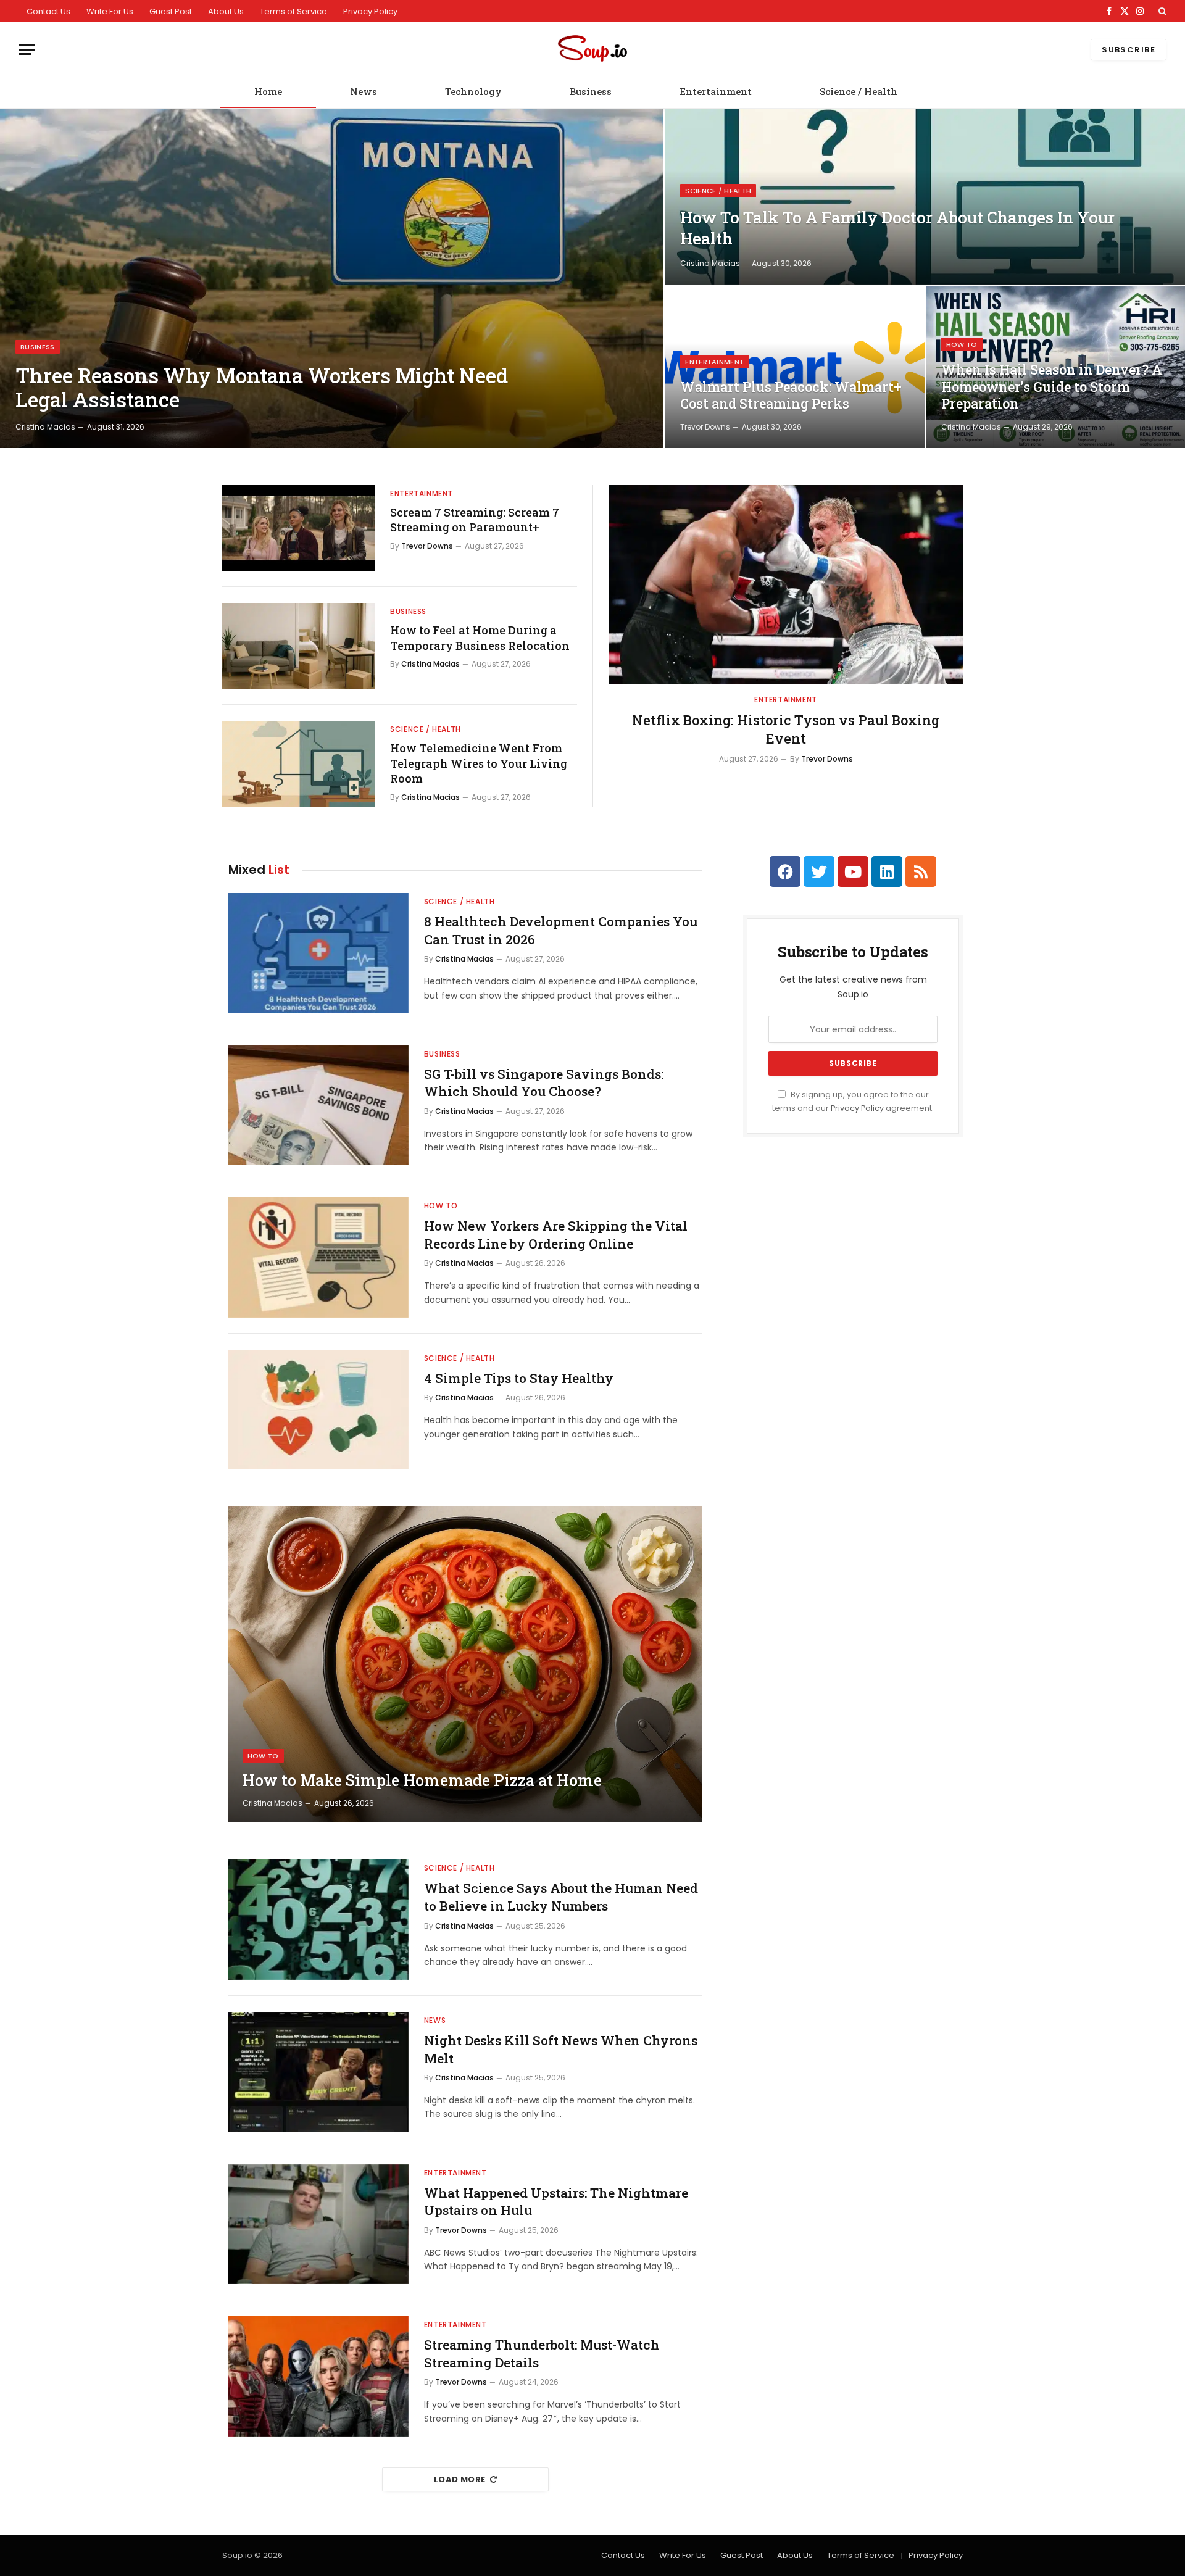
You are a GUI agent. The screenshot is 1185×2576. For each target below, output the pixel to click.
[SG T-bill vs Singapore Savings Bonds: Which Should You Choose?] (318, 1106)
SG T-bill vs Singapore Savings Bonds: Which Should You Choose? (544, 1083)
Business (591, 91)
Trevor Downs (705, 427)
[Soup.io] (592, 50)
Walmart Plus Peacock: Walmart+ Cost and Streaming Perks (791, 395)
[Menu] (27, 50)
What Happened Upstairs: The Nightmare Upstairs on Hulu (556, 2202)
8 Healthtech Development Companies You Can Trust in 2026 (561, 930)
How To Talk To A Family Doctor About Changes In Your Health (897, 228)
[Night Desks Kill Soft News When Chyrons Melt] (318, 2072)
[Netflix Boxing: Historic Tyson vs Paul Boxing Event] (786, 585)
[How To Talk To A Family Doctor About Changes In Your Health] (925, 197)
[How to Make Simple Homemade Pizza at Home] (465, 1664)
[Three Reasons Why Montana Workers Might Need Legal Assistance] (332, 278)
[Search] (1161, 11)
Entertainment (716, 91)
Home (268, 91)
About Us (226, 11)
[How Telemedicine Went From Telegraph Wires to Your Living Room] (298, 764)
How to (962, 344)
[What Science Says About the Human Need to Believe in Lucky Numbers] (318, 1920)
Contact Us (48, 11)
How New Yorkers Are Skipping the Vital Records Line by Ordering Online (556, 1235)
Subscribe (1129, 50)
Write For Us (110, 11)
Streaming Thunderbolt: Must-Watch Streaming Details (542, 2354)
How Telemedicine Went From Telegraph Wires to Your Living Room (479, 763)
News (364, 91)
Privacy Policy (370, 11)
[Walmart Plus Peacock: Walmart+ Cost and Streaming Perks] (794, 367)
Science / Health (859, 91)
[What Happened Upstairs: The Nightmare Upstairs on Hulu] (318, 2225)
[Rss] (921, 871)
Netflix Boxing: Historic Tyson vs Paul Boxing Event (786, 729)
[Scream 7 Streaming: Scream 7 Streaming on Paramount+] (298, 528)
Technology (473, 91)
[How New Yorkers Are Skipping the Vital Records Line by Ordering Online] (318, 1257)
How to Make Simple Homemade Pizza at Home (422, 1780)
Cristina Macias (45, 427)
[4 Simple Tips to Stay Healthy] (318, 1410)
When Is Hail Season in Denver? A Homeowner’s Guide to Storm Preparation (1052, 387)
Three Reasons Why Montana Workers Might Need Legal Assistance (262, 388)
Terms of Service (293, 11)
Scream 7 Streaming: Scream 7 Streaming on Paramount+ (475, 520)
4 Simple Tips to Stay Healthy (519, 1378)
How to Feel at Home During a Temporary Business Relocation (480, 638)
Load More (460, 2479)
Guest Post (171, 11)
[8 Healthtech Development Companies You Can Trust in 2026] (318, 953)
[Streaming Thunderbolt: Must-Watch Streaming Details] (318, 2376)
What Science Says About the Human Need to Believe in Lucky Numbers (561, 1897)
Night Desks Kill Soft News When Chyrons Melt (561, 2049)
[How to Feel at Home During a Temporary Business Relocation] (298, 646)
